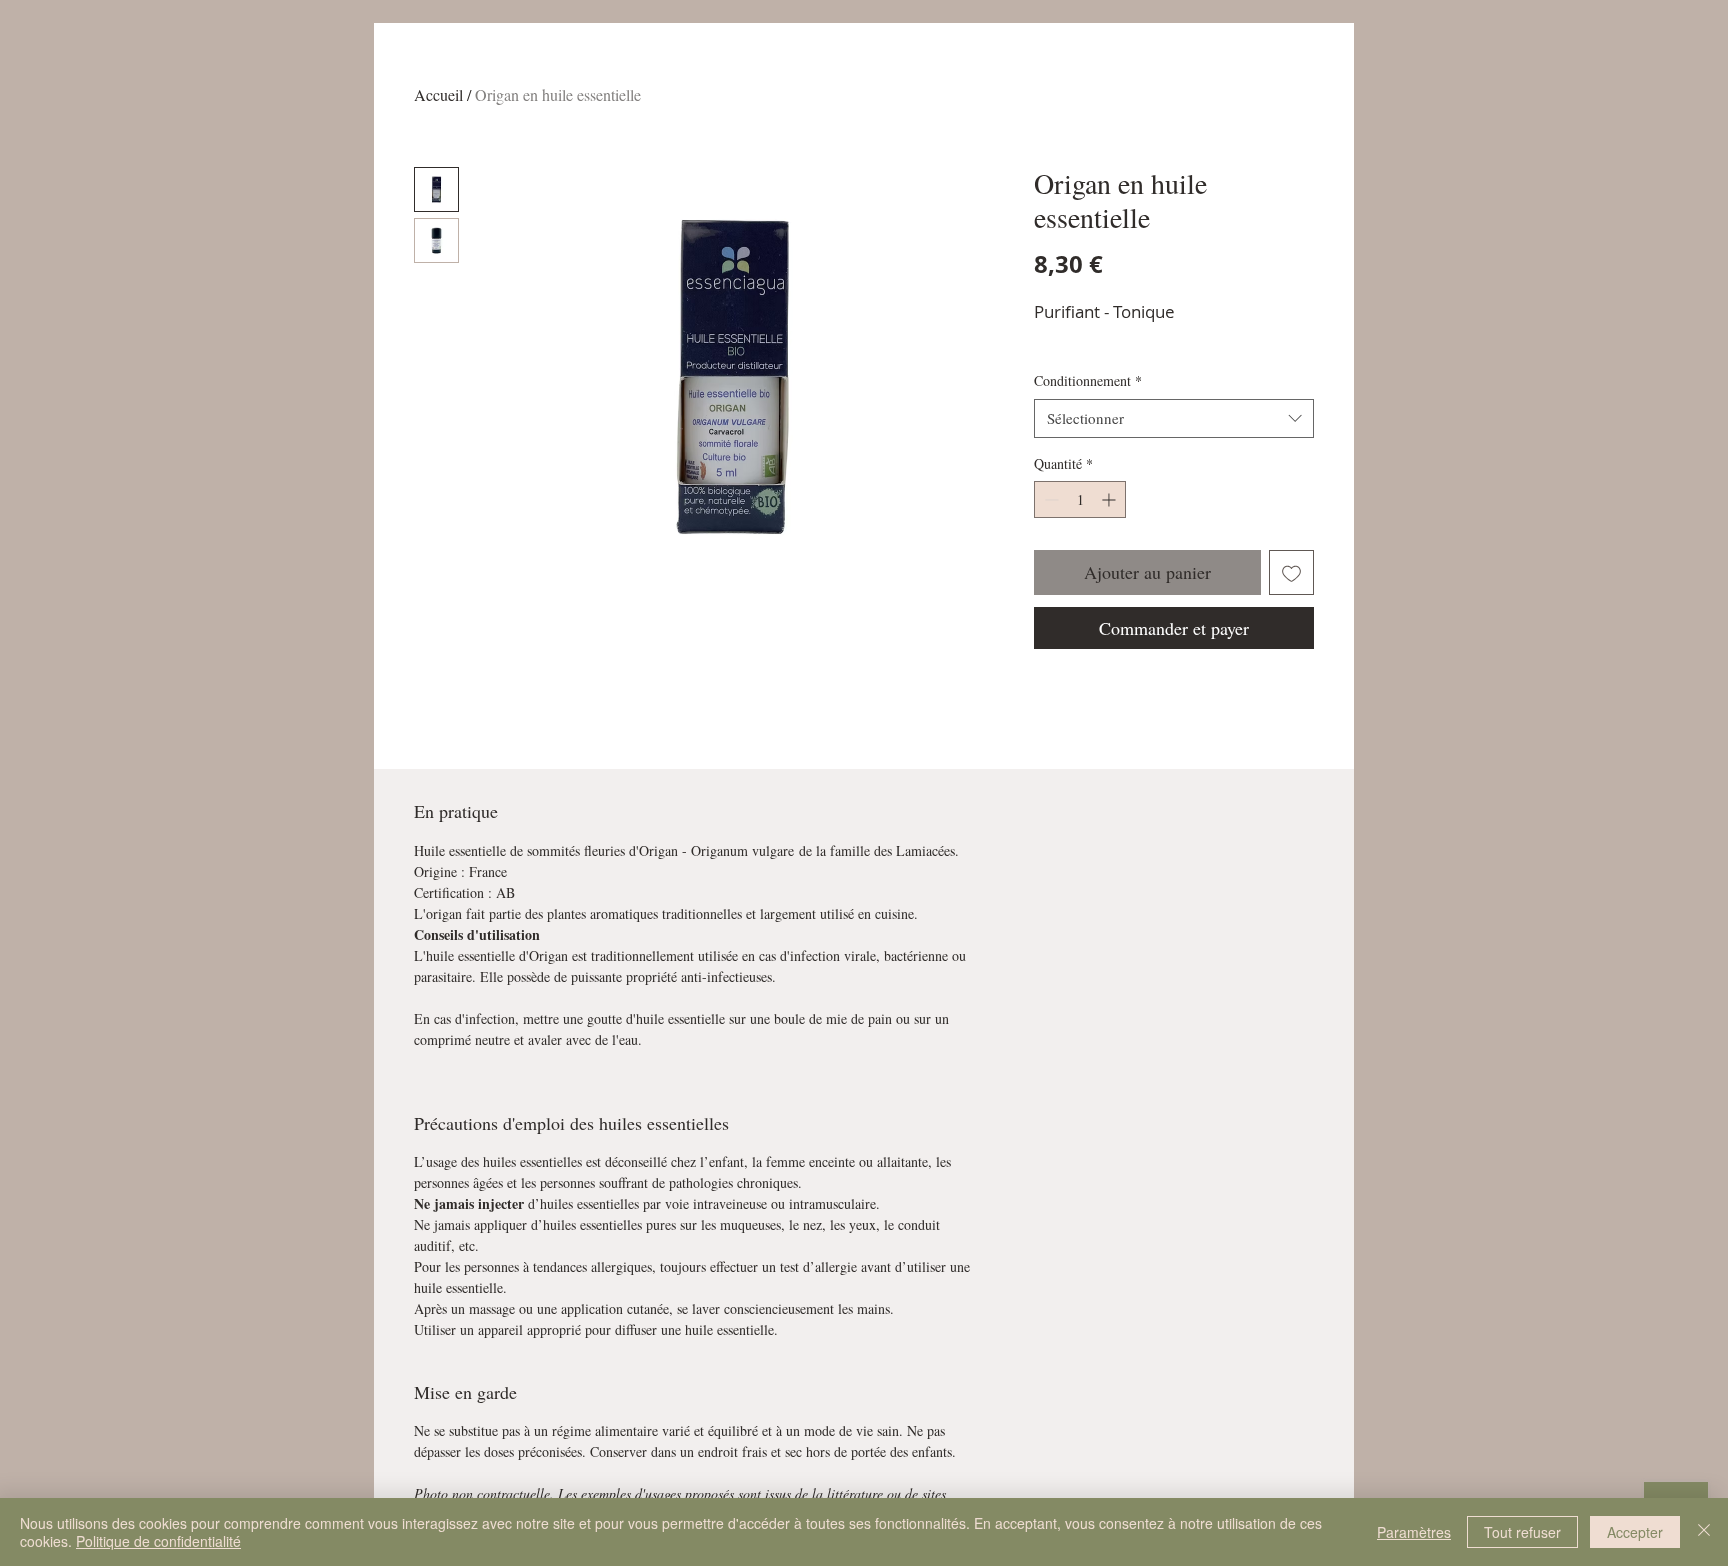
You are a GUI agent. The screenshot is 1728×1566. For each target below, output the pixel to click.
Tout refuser (1522, 1532)
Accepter (1635, 1532)
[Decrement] (1049, 499)
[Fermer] (1704, 1532)
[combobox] (1174, 418)
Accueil (438, 94)
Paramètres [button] (1414, 1532)
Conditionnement (1088, 380)
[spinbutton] (1080, 499)
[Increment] (1110, 499)
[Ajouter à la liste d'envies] (1291, 572)
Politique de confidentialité (158, 1541)
